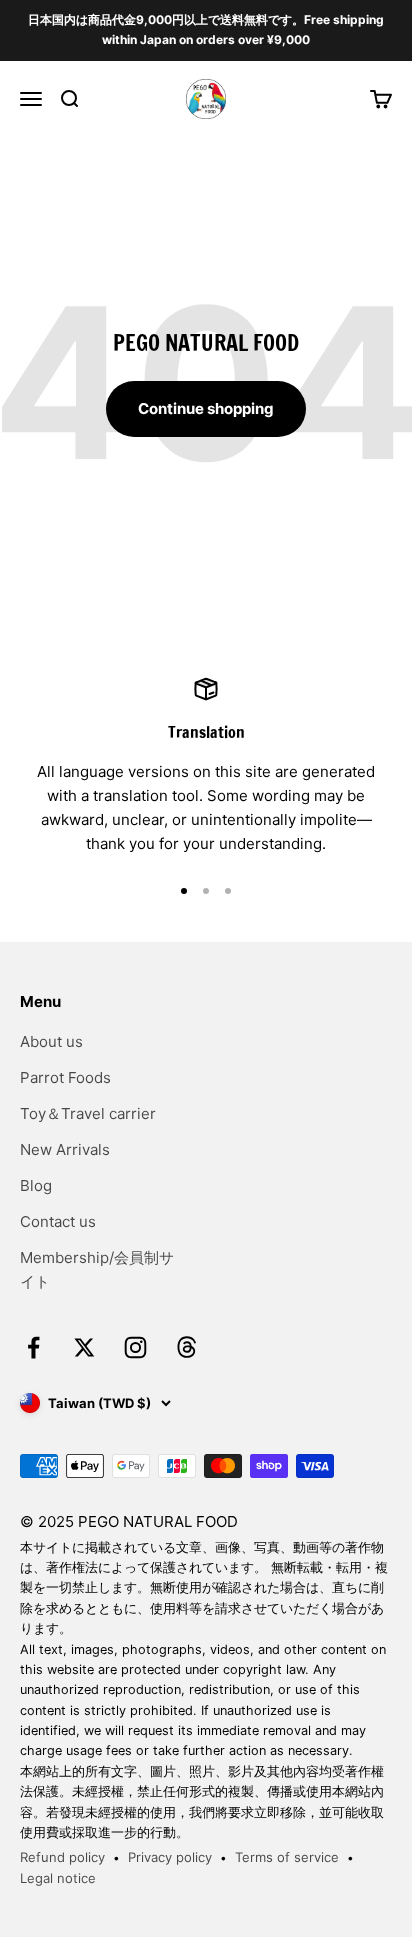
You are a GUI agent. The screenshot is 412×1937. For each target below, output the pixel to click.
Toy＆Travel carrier (88, 1113)
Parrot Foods (65, 1077)
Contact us (58, 1221)
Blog (36, 1185)
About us (51, 1041)
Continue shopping (206, 408)
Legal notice (58, 1878)
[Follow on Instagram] (135, 1347)
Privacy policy (170, 1857)
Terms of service (287, 1857)
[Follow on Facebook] (33, 1347)
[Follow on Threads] (186, 1347)
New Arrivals (65, 1149)
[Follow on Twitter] (84, 1347)
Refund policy (62, 1857)
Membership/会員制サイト (97, 1269)
